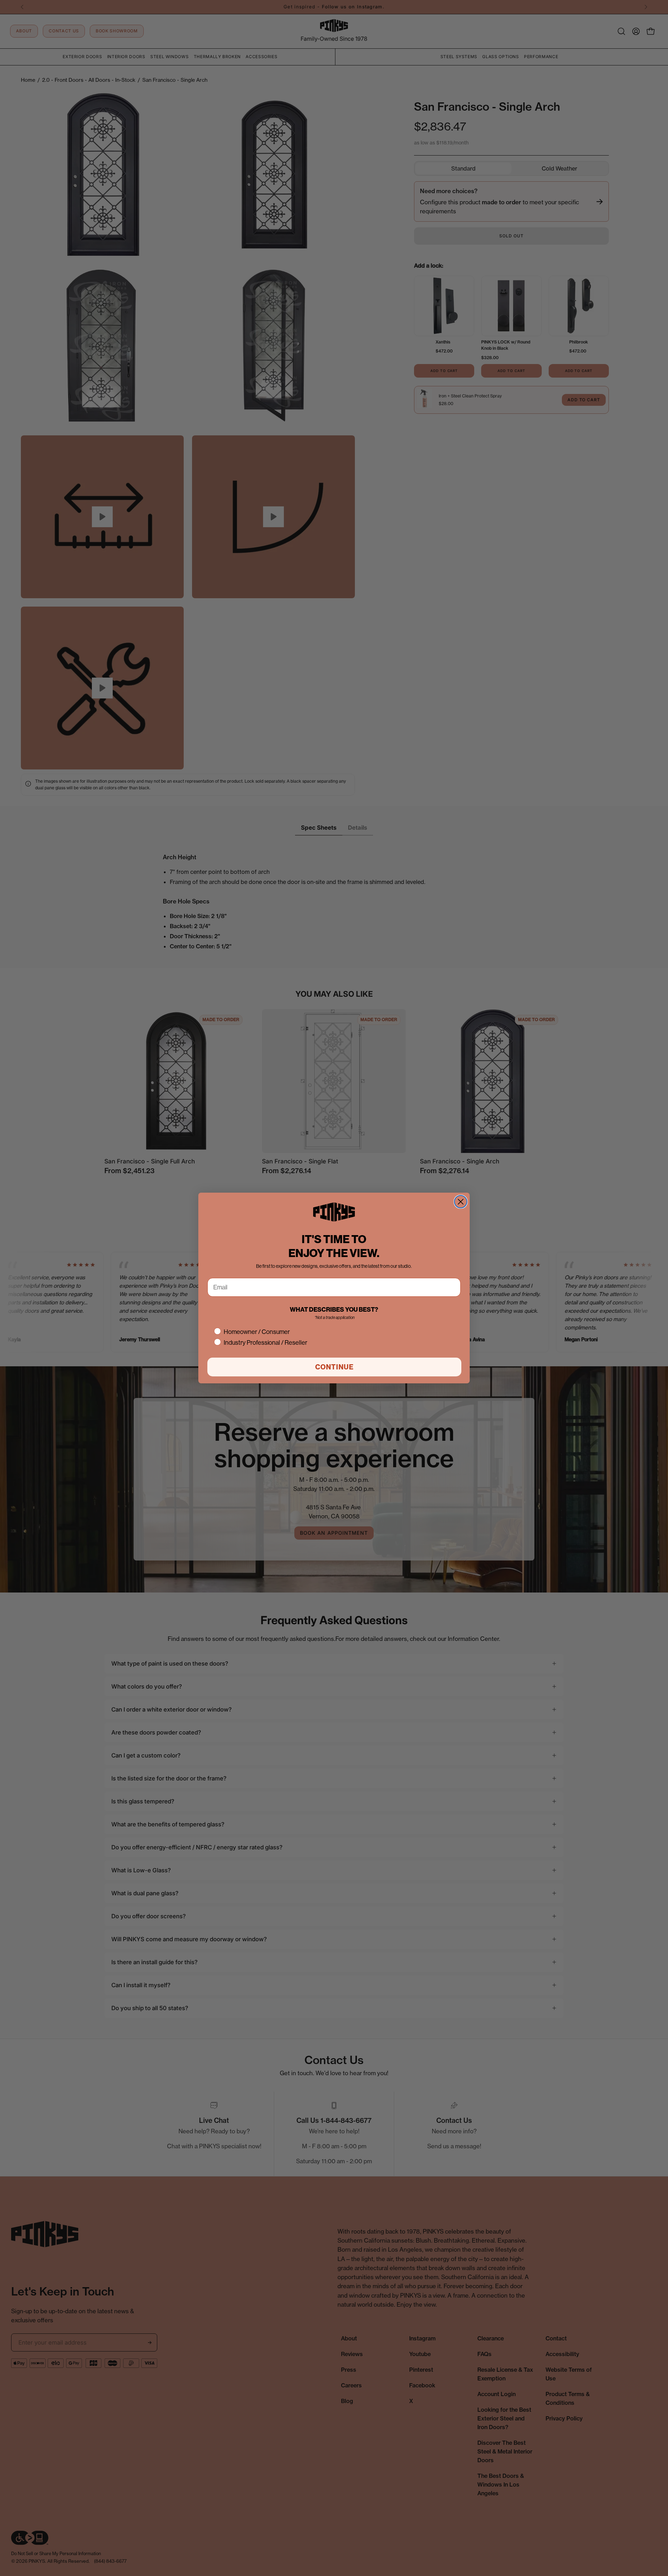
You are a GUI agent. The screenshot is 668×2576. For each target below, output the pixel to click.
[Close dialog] (461, 1202)
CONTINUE (335, 1367)
